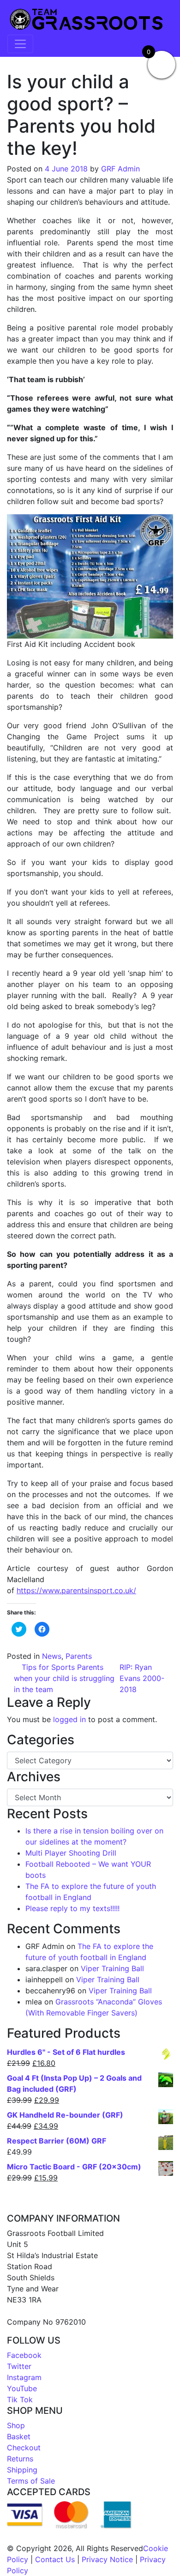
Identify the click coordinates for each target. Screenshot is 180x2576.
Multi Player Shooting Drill (71, 1853)
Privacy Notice (107, 2559)
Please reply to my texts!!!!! (72, 1908)
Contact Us (55, 2559)
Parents (79, 1656)
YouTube (22, 2388)
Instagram (24, 2377)
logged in (69, 1719)
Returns (20, 2459)
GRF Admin (120, 169)
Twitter (19, 2366)
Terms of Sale (31, 2481)
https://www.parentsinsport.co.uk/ (76, 1590)
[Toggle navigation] (20, 44)
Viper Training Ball (112, 1968)
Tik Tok (20, 2399)
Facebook (24, 2355)
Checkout (24, 2448)
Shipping (22, 2470)
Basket (19, 2436)
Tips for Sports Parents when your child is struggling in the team (64, 1678)
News (52, 1656)
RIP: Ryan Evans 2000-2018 (142, 1678)
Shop (16, 2425)
